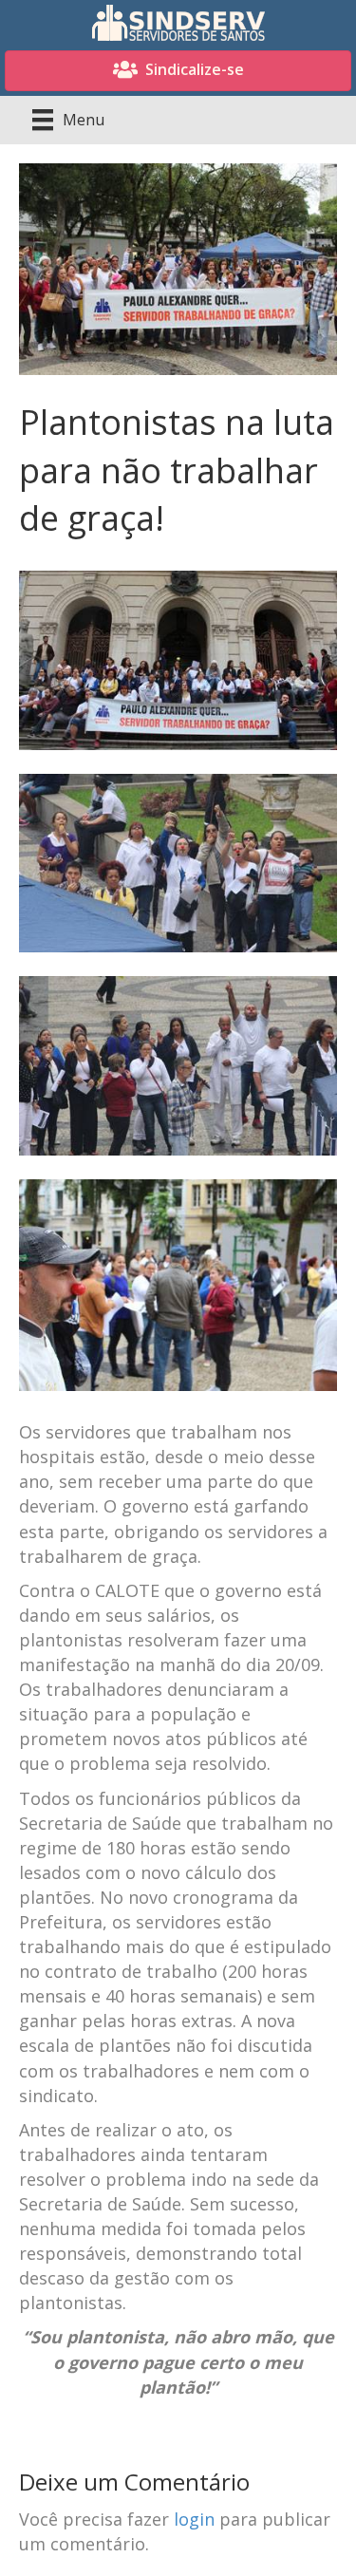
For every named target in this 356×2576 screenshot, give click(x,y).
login (194, 2519)
